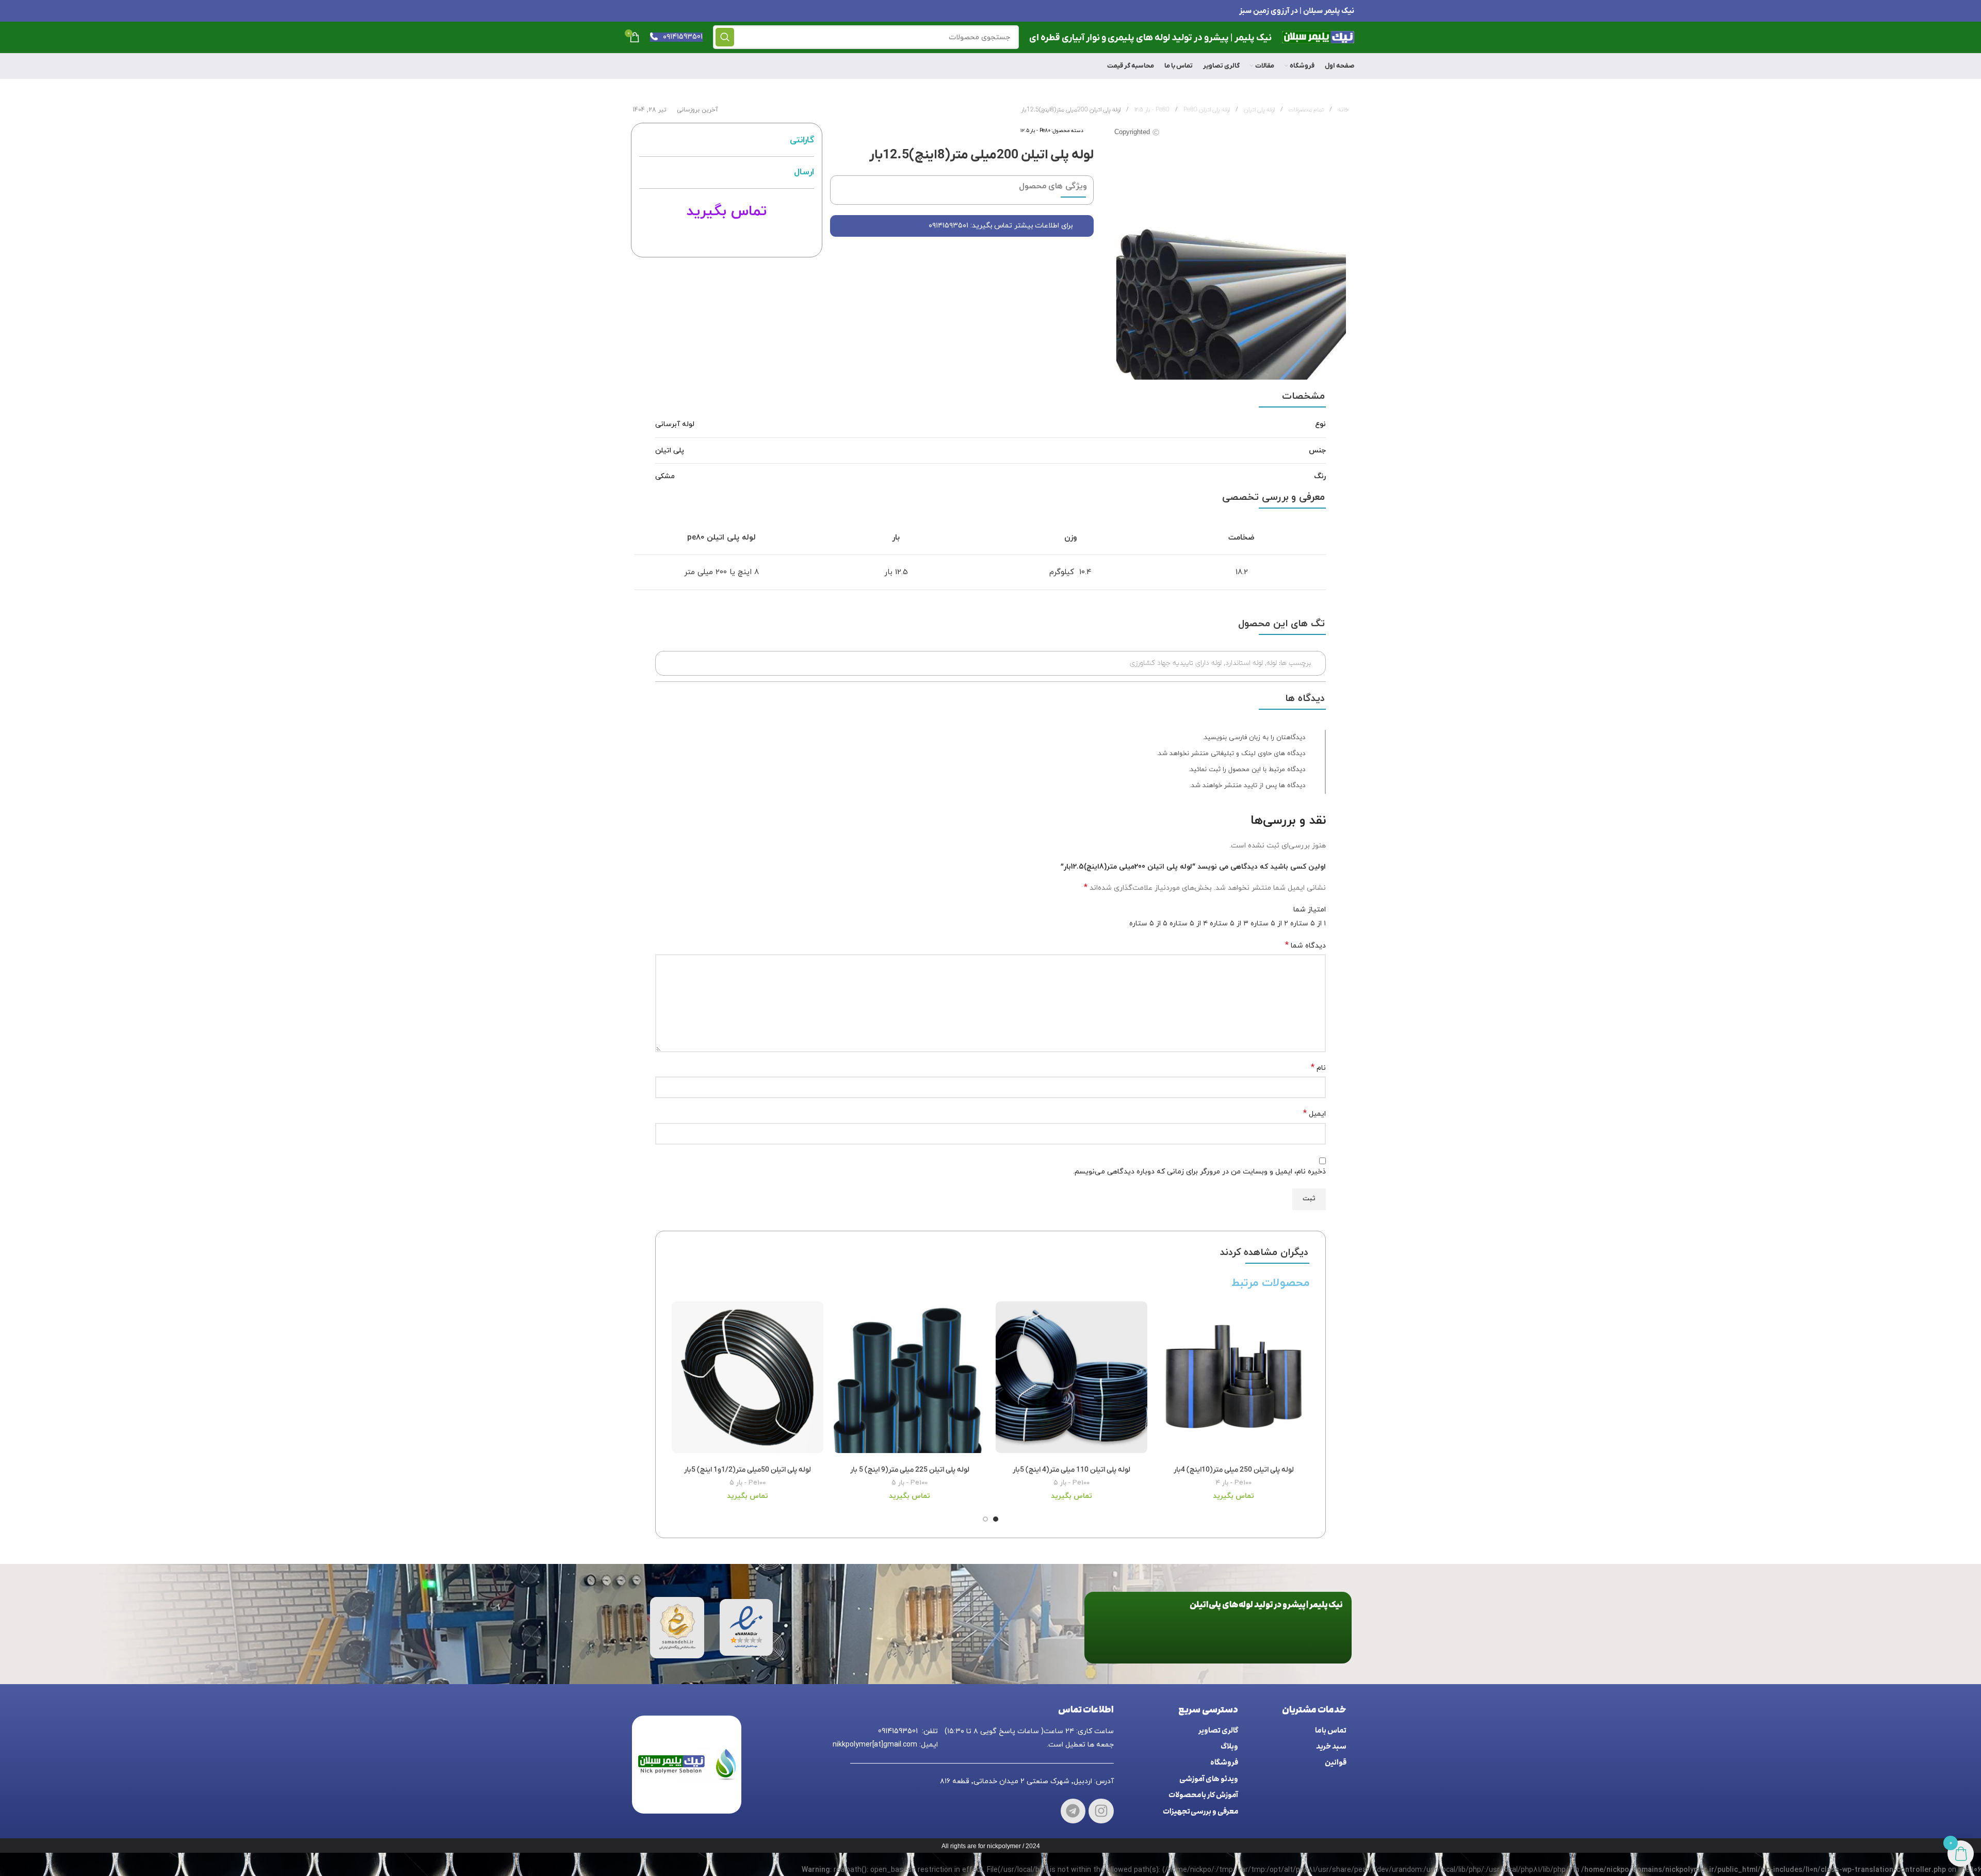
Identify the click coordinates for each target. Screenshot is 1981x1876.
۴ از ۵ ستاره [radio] (1189, 924)
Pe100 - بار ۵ (1071, 1483)
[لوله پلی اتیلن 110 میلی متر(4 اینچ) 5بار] (1071, 1381)
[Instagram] (1101, 1811)
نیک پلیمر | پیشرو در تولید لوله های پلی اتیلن (1266, 1605)
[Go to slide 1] (996, 1519)
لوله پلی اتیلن (1259, 110)
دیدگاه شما (1305, 946)
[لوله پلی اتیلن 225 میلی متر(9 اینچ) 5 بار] (910, 1381)
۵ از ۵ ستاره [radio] (1148, 924)
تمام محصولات (1305, 110)
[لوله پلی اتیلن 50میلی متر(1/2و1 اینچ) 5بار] (748, 1381)
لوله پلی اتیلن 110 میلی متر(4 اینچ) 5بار (1071, 1470)
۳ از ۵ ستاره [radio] (1229, 924)
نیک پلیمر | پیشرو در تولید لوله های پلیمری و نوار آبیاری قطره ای (1150, 38)
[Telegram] (1073, 1811)
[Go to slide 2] (985, 1519)
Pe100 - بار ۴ (1234, 1483)
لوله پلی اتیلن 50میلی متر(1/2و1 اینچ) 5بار (748, 1470)
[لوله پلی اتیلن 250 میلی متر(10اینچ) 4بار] (1233, 1381)
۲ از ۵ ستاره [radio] (1269, 924)
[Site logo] (1318, 36)
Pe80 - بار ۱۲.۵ (1035, 131)
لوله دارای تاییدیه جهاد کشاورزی (1176, 663)
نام (1318, 1068)
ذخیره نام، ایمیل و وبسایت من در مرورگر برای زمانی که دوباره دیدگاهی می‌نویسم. (1199, 1172)
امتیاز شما (1310, 910)
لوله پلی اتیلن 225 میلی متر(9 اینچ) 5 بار (910, 1470)
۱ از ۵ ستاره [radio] (1308, 924)
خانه (1342, 110)
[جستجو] (725, 37)
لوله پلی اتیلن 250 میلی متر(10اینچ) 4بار (1234, 1470)
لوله (1272, 663)
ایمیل (1314, 1114)
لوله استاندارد (1244, 663)
